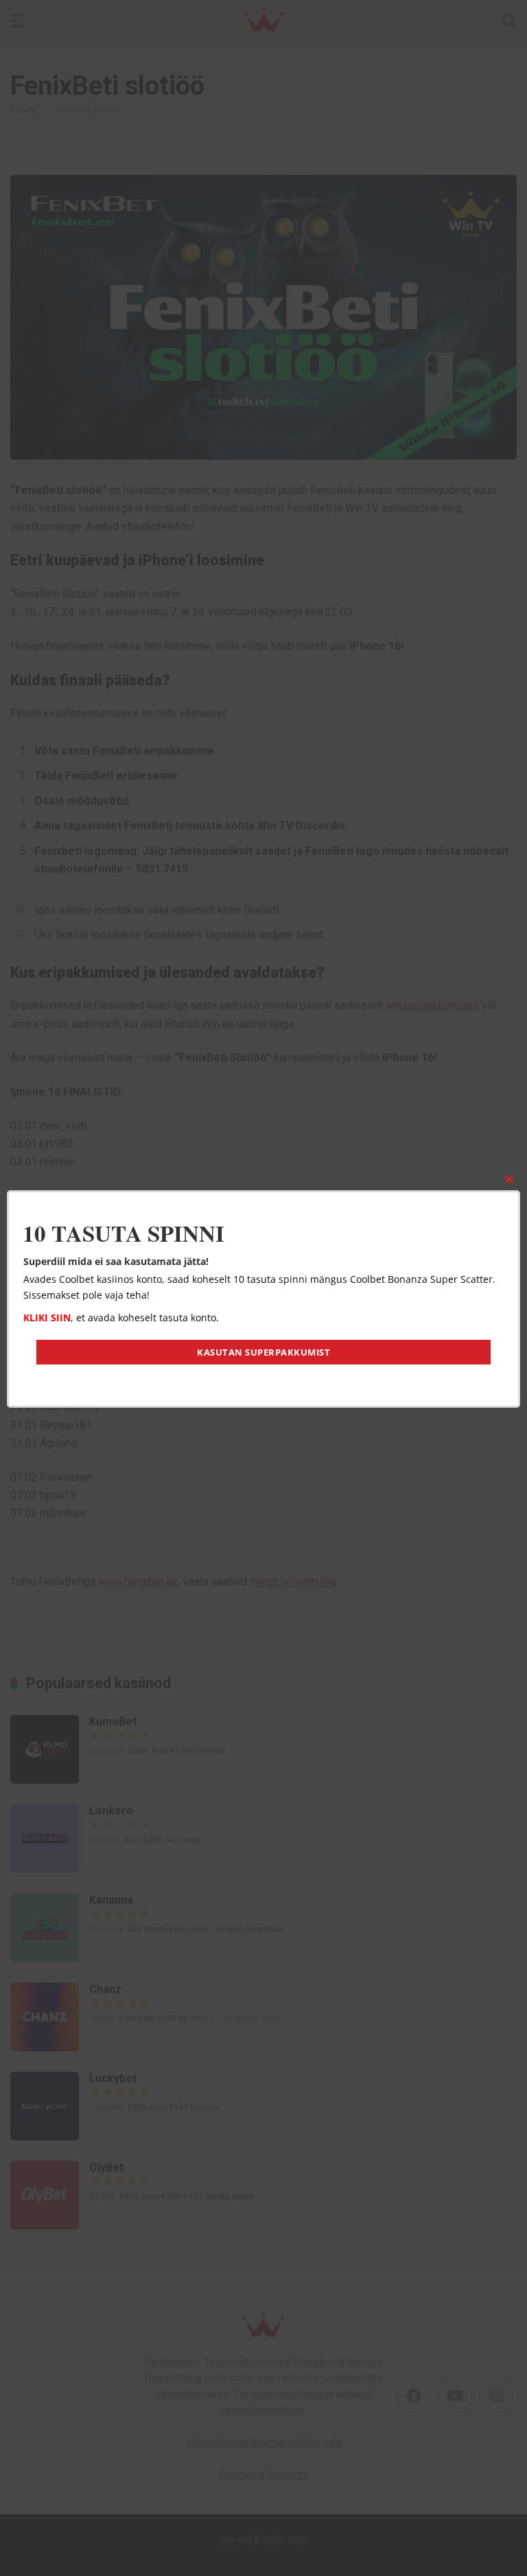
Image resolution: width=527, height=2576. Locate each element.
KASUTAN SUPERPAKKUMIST (263, 1352)
